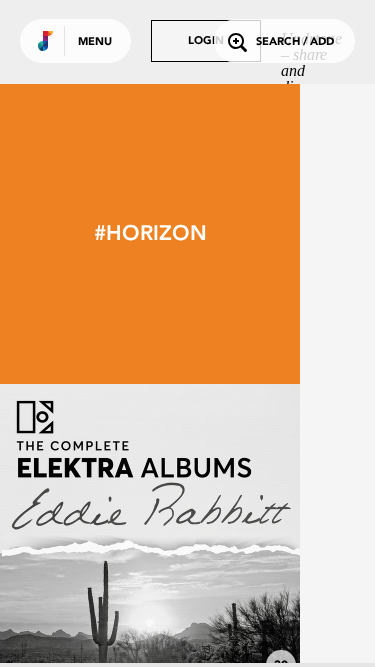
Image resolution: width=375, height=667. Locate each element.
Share (212, 534)
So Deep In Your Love (150, 629)
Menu (95, 42)
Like (87, 534)
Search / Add (295, 42)
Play (150, 534)
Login (206, 41)
